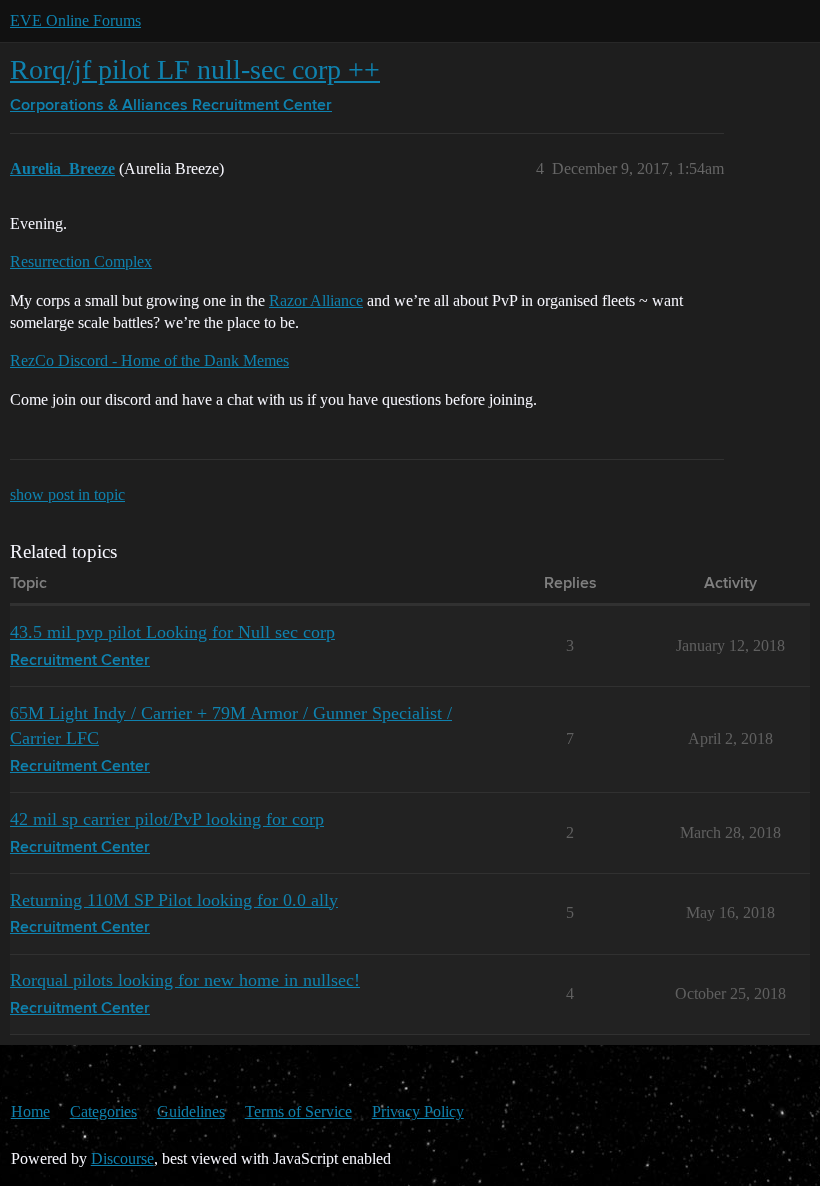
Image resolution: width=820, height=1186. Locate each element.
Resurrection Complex (81, 261)
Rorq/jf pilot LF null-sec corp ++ (195, 69)
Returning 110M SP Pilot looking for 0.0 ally (174, 900)
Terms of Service (298, 1111)
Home (30, 1111)
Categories (103, 1111)
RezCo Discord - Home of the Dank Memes (149, 360)
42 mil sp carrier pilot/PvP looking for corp (167, 819)
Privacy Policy (418, 1111)
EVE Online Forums (75, 20)
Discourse (122, 1158)
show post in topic (67, 494)
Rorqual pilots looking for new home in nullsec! (185, 980)
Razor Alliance (316, 300)
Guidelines (191, 1111)
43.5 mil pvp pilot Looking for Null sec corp (172, 632)
